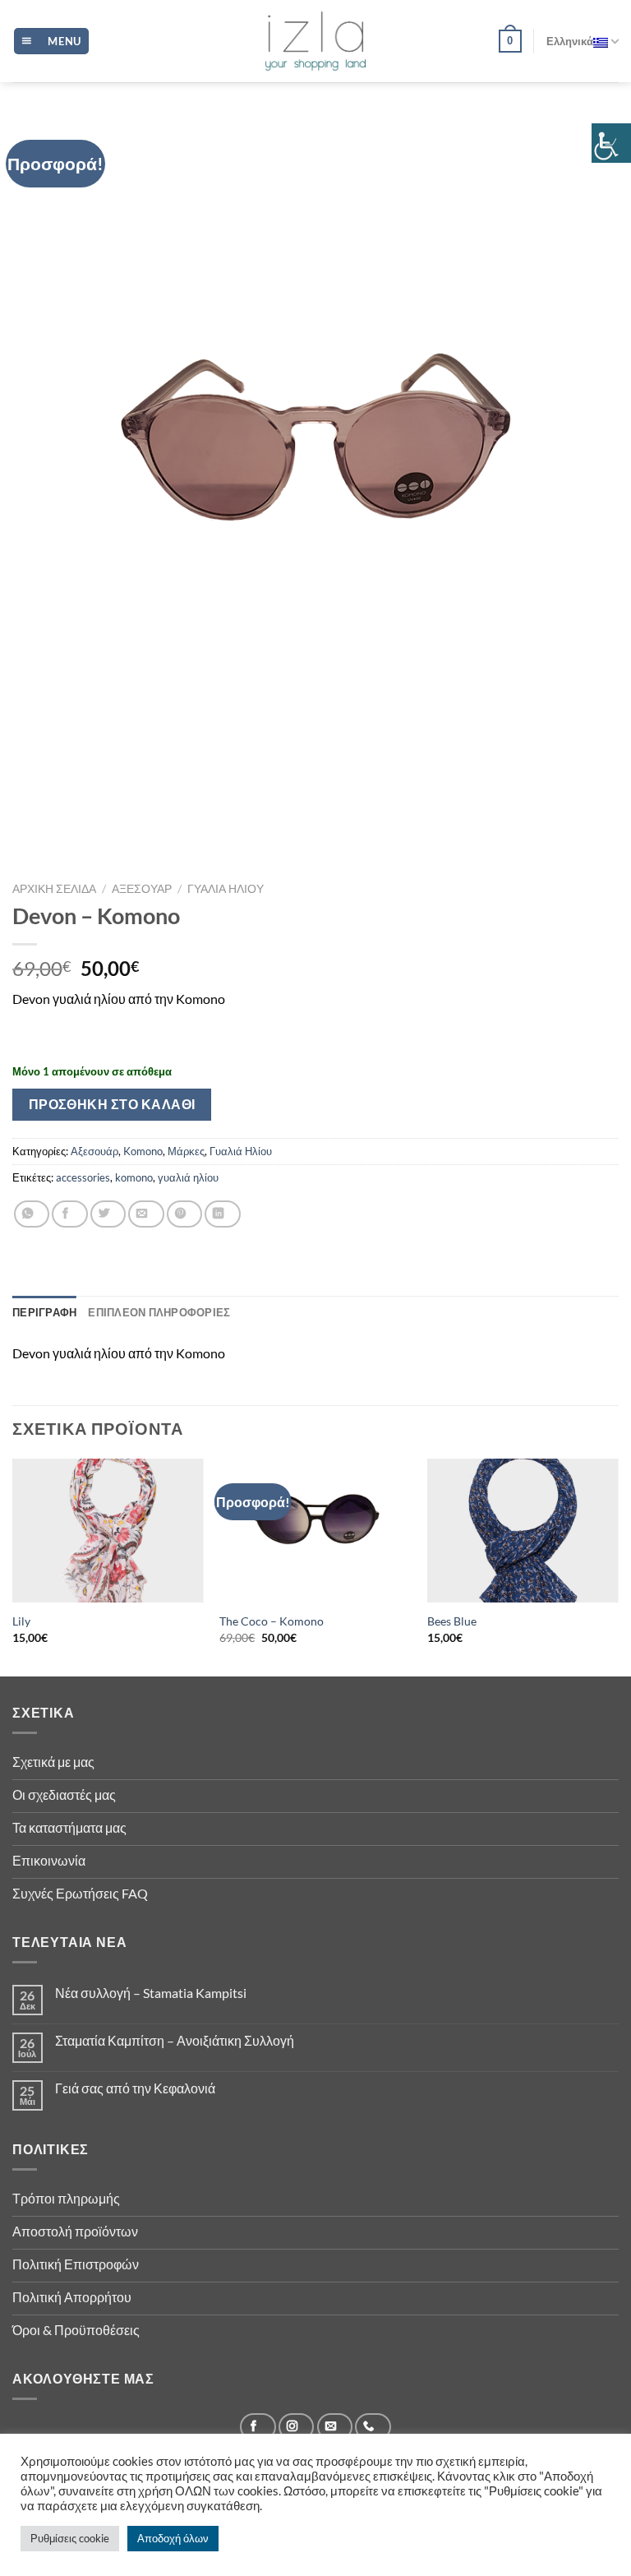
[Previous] (13, 1566)
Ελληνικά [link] (570, 41)
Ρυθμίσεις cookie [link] (70, 2538)
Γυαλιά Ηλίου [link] (226, 889)
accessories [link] (83, 1177)
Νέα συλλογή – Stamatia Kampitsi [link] (151, 1993)
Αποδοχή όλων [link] (173, 2538)
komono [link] (134, 1177)
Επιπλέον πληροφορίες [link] (159, 1312)
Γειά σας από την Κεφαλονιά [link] (135, 2088)
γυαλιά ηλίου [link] (188, 1177)
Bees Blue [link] (452, 1621)
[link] (611, 143)
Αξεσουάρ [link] (142, 889)
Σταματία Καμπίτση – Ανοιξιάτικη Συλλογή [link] (175, 2040)
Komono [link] (143, 1151)
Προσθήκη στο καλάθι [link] (112, 1104)
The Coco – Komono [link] (272, 1621)
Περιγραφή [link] (44, 1312)
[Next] (618, 1566)
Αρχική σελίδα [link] (54, 889)
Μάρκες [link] (186, 1151)
